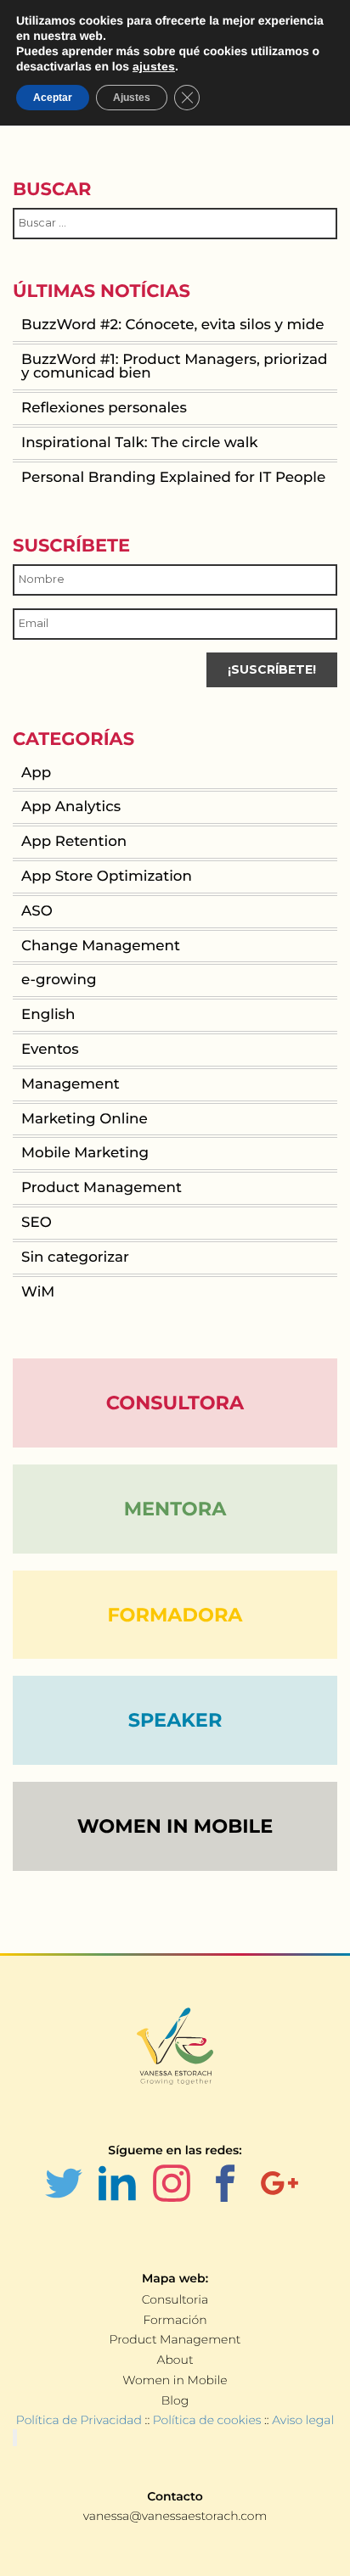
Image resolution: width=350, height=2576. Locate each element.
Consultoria (175, 2299)
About (175, 2360)
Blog (175, 2400)
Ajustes (132, 98)
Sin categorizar (75, 1257)
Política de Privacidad (79, 2420)
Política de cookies (207, 2420)
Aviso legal (303, 2420)
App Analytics (71, 807)
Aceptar (53, 98)
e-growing (59, 980)
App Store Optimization (107, 876)
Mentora (175, 1509)
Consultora (175, 1403)
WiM (38, 1292)
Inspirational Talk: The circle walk (140, 443)
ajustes (154, 66)
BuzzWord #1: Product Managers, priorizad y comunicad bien (174, 367)
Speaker (175, 1720)
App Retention (74, 842)
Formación (175, 2320)
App (36, 773)
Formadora (175, 1615)
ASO (37, 911)
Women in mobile (175, 1826)
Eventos (50, 1050)
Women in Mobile (175, 2380)
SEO (37, 1223)
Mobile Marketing (85, 1153)
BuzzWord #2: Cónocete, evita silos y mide (173, 325)
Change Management (101, 946)
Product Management (102, 1188)
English (48, 1015)
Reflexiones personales (104, 408)
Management (71, 1084)
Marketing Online (85, 1119)
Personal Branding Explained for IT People (173, 478)
